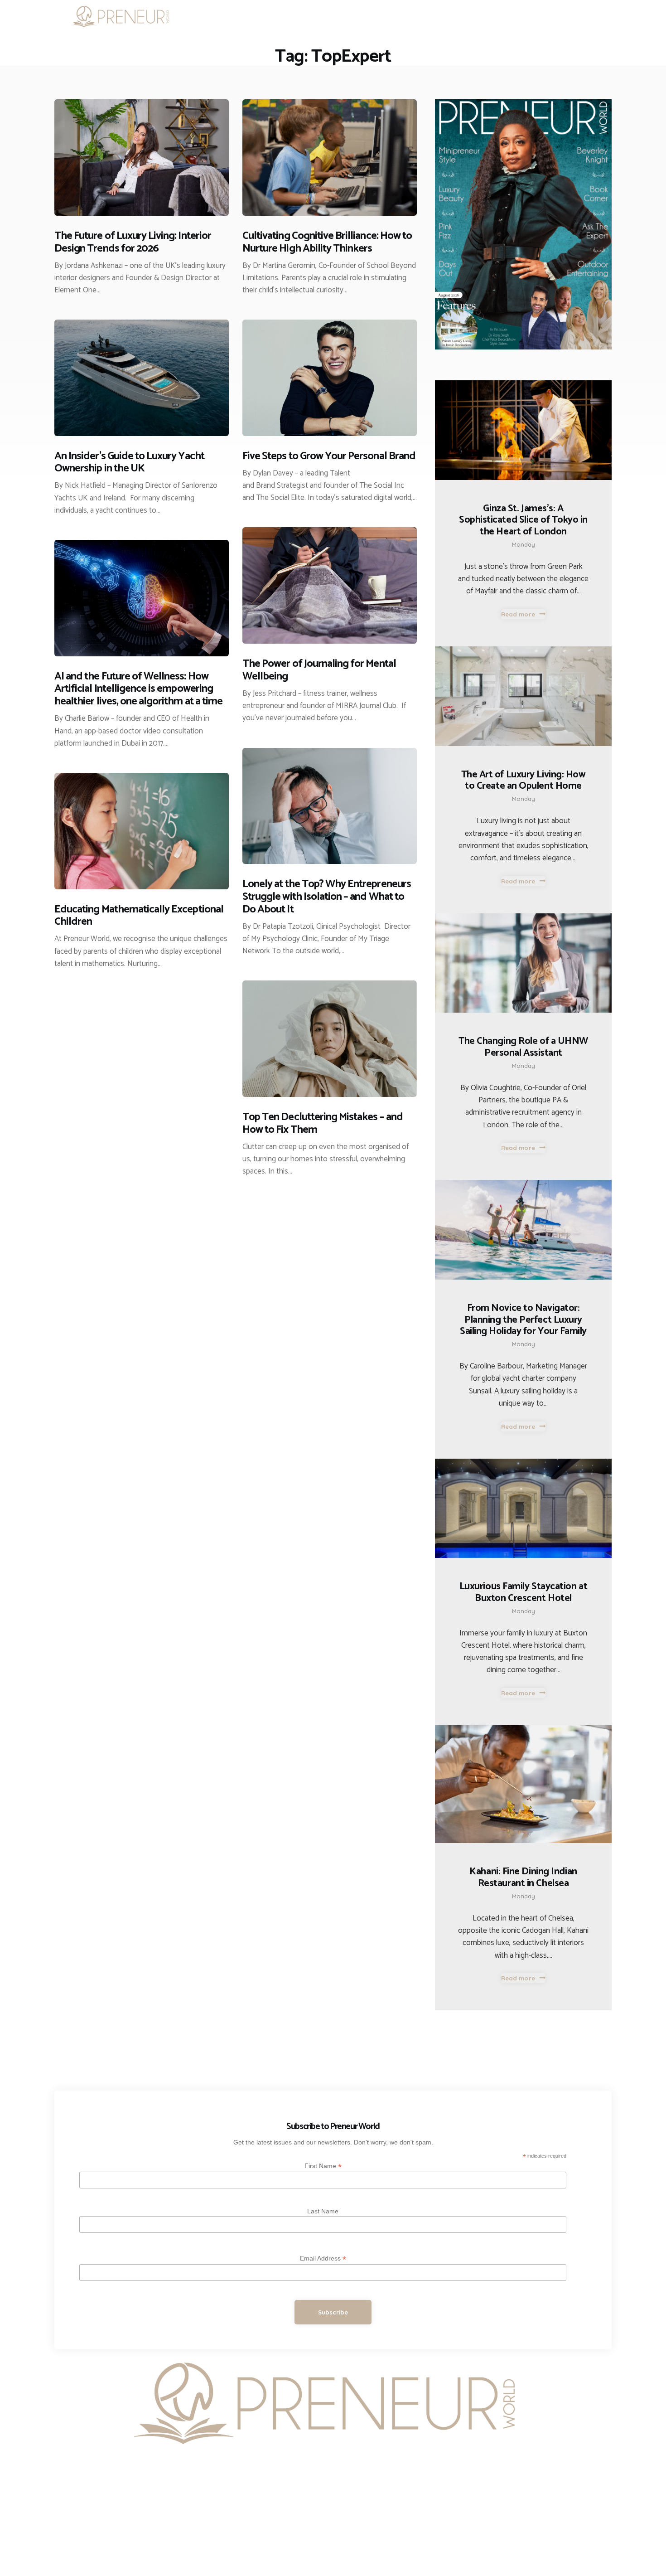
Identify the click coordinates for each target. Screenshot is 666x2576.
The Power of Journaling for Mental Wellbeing (319, 670)
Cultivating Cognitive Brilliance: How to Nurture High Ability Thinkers (327, 243)
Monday (524, 544)
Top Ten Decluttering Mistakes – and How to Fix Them (323, 1124)
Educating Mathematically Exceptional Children (139, 916)
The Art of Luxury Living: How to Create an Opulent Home (524, 781)
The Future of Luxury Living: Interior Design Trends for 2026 (133, 243)
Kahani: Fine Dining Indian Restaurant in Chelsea (523, 1878)
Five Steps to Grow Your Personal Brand (329, 456)
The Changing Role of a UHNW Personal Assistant (523, 1047)
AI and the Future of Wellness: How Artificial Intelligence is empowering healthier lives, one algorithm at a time (138, 689)
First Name (323, 2166)
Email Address (323, 2258)
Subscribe (333, 2312)
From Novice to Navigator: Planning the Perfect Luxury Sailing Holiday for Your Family (523, 1320)
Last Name (323, 2211)
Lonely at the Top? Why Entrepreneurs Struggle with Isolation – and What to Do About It (327, 897)
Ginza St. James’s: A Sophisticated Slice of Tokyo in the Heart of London (523, 521)
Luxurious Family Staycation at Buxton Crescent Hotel (524, 1593)
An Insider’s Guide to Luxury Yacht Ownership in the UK (129, 463)
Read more (518, 614)
